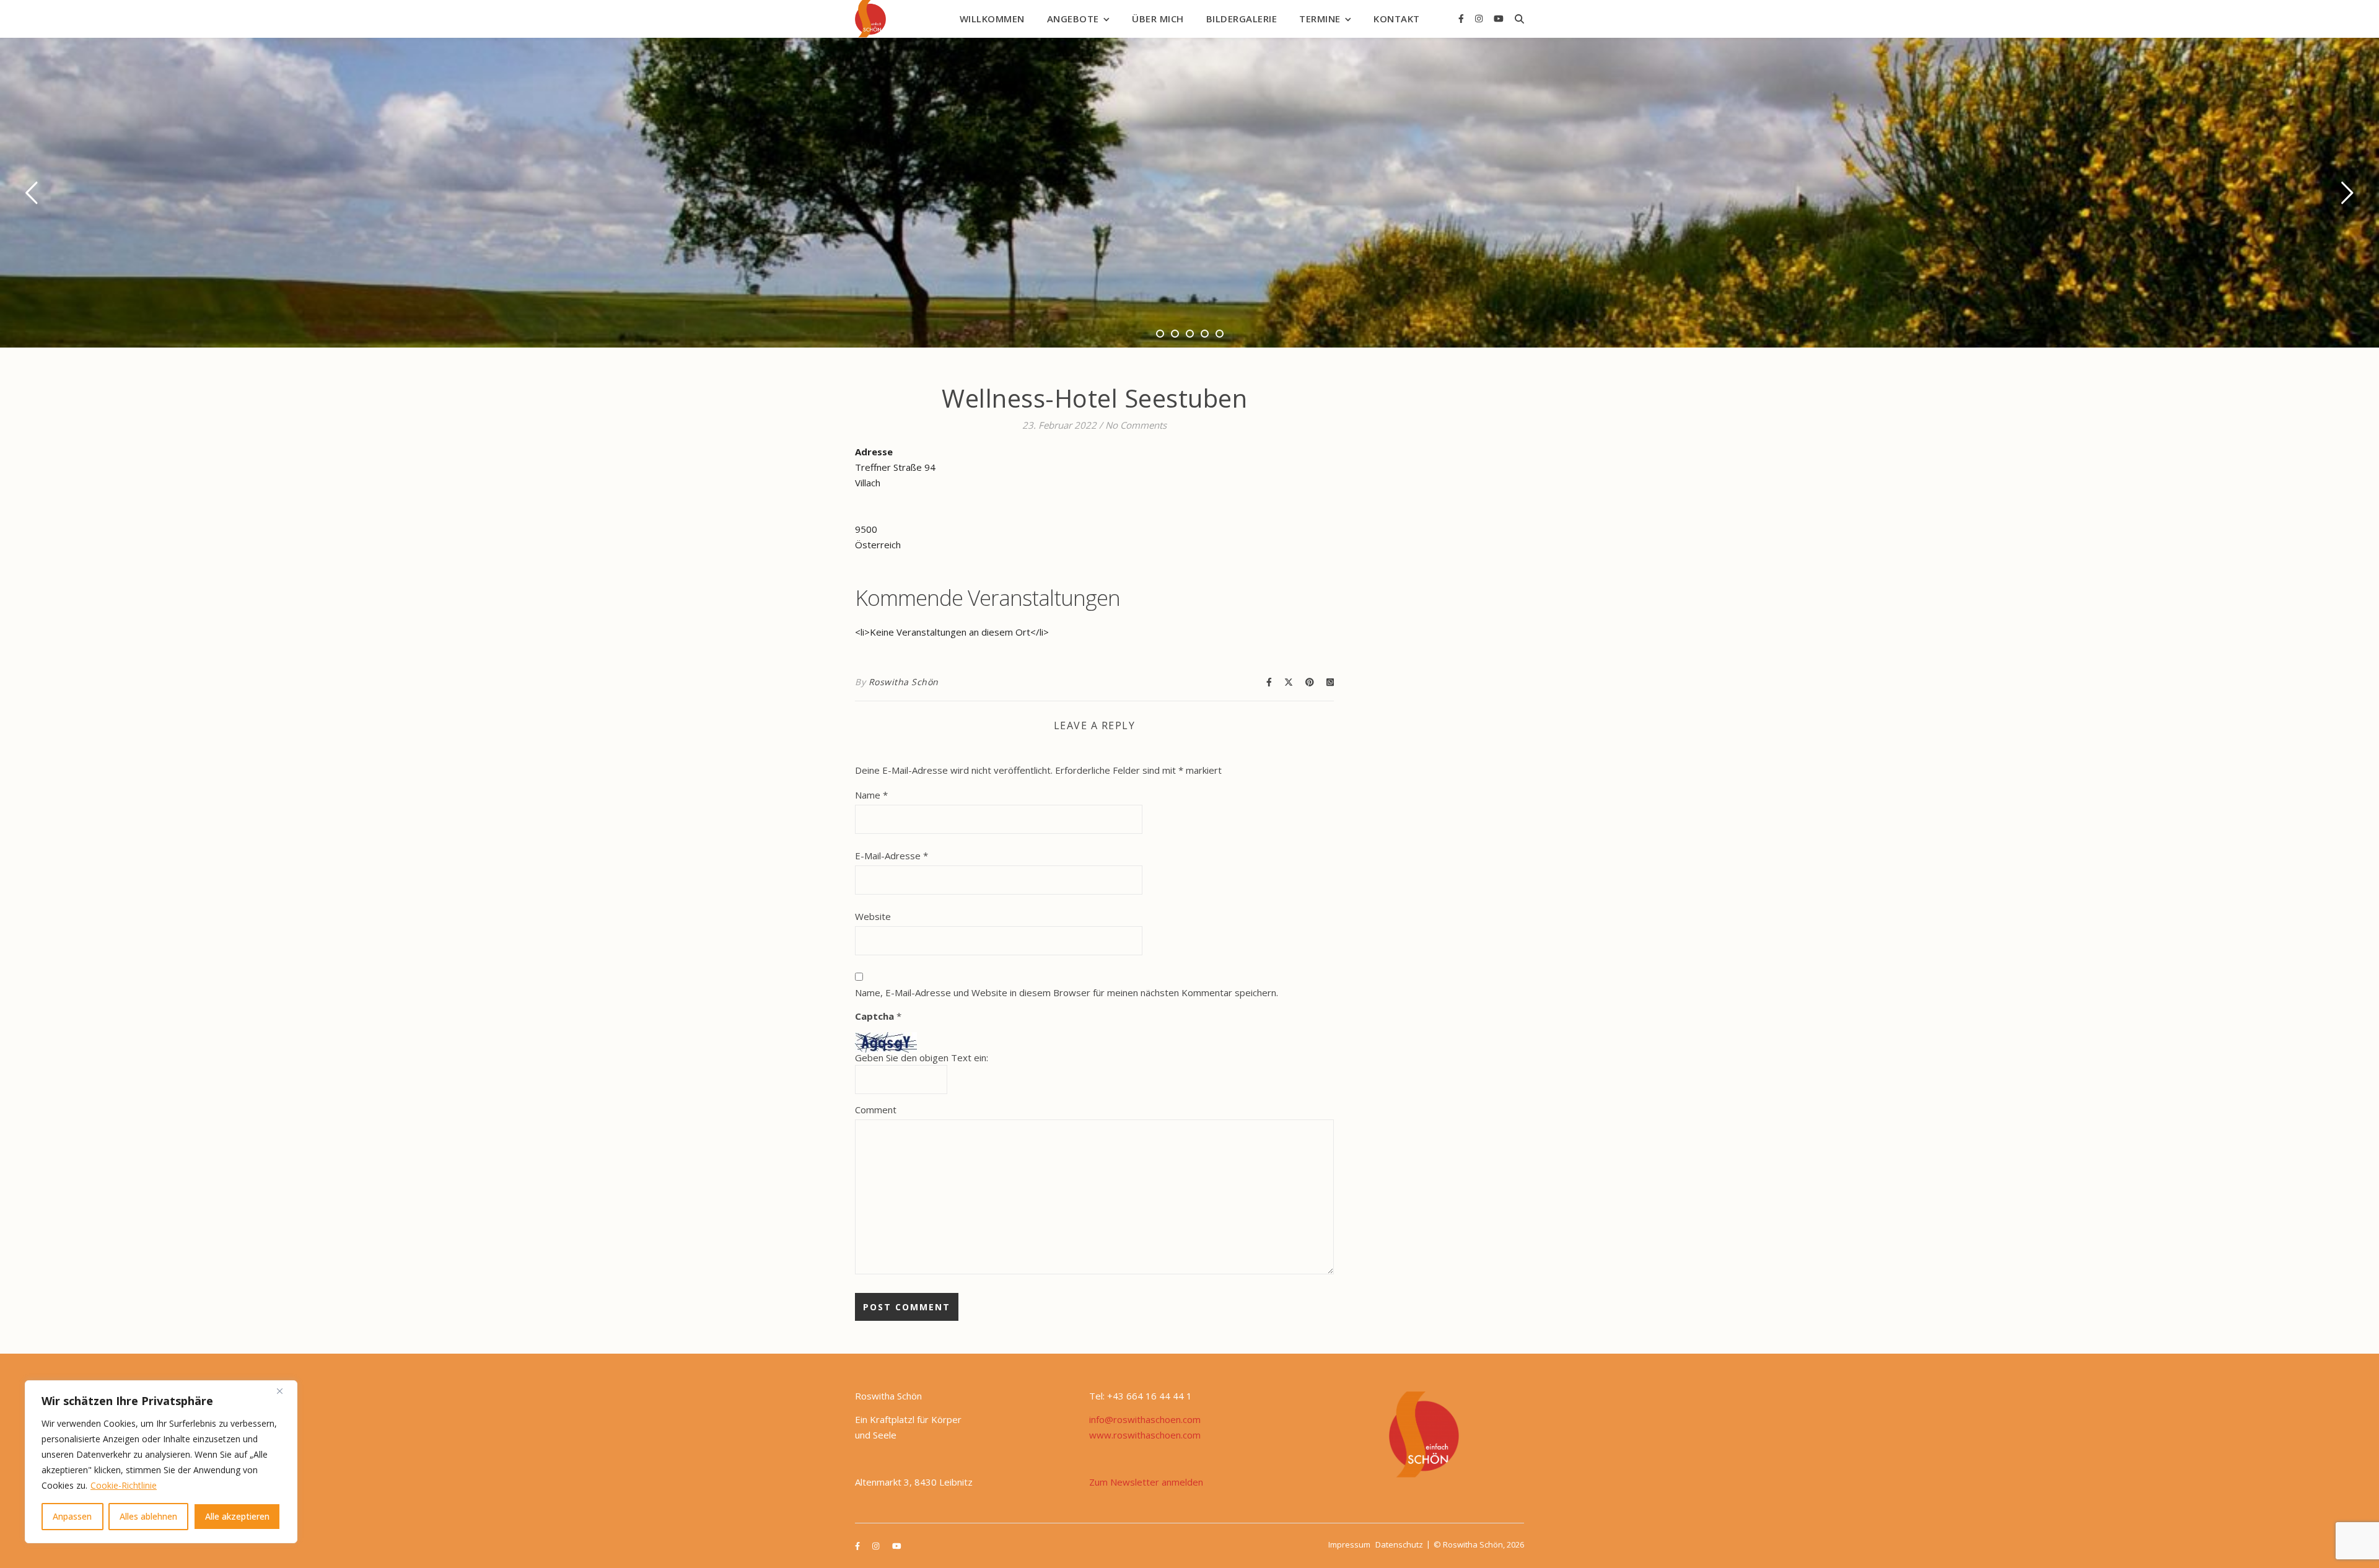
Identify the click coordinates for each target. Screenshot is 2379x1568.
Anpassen (72, 1516)
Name (871, 795)
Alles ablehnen (148, 1516)
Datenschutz (1399, 1544)
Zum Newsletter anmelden (1146, 1482)
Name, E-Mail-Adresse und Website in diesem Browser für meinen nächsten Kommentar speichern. (1067, 992)
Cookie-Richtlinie (124, 1485)
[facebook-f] (1462, 18)
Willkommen (992, 19)
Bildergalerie (1242, 19)
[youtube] (1499, 18)
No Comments (1136, 425)
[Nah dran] (284, 1391)
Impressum (1349, 1544)
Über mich (1158, 19)
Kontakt (1397, 19)
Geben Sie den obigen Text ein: (922, 1058)
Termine (1320, 19)
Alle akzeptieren (237, 1516)
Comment (876, 1110)
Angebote (1073, 19)
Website (873, 916)
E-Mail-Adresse (892, 856)
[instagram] (1480, 18)
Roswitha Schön (904, 682)
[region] (161, 1462)
